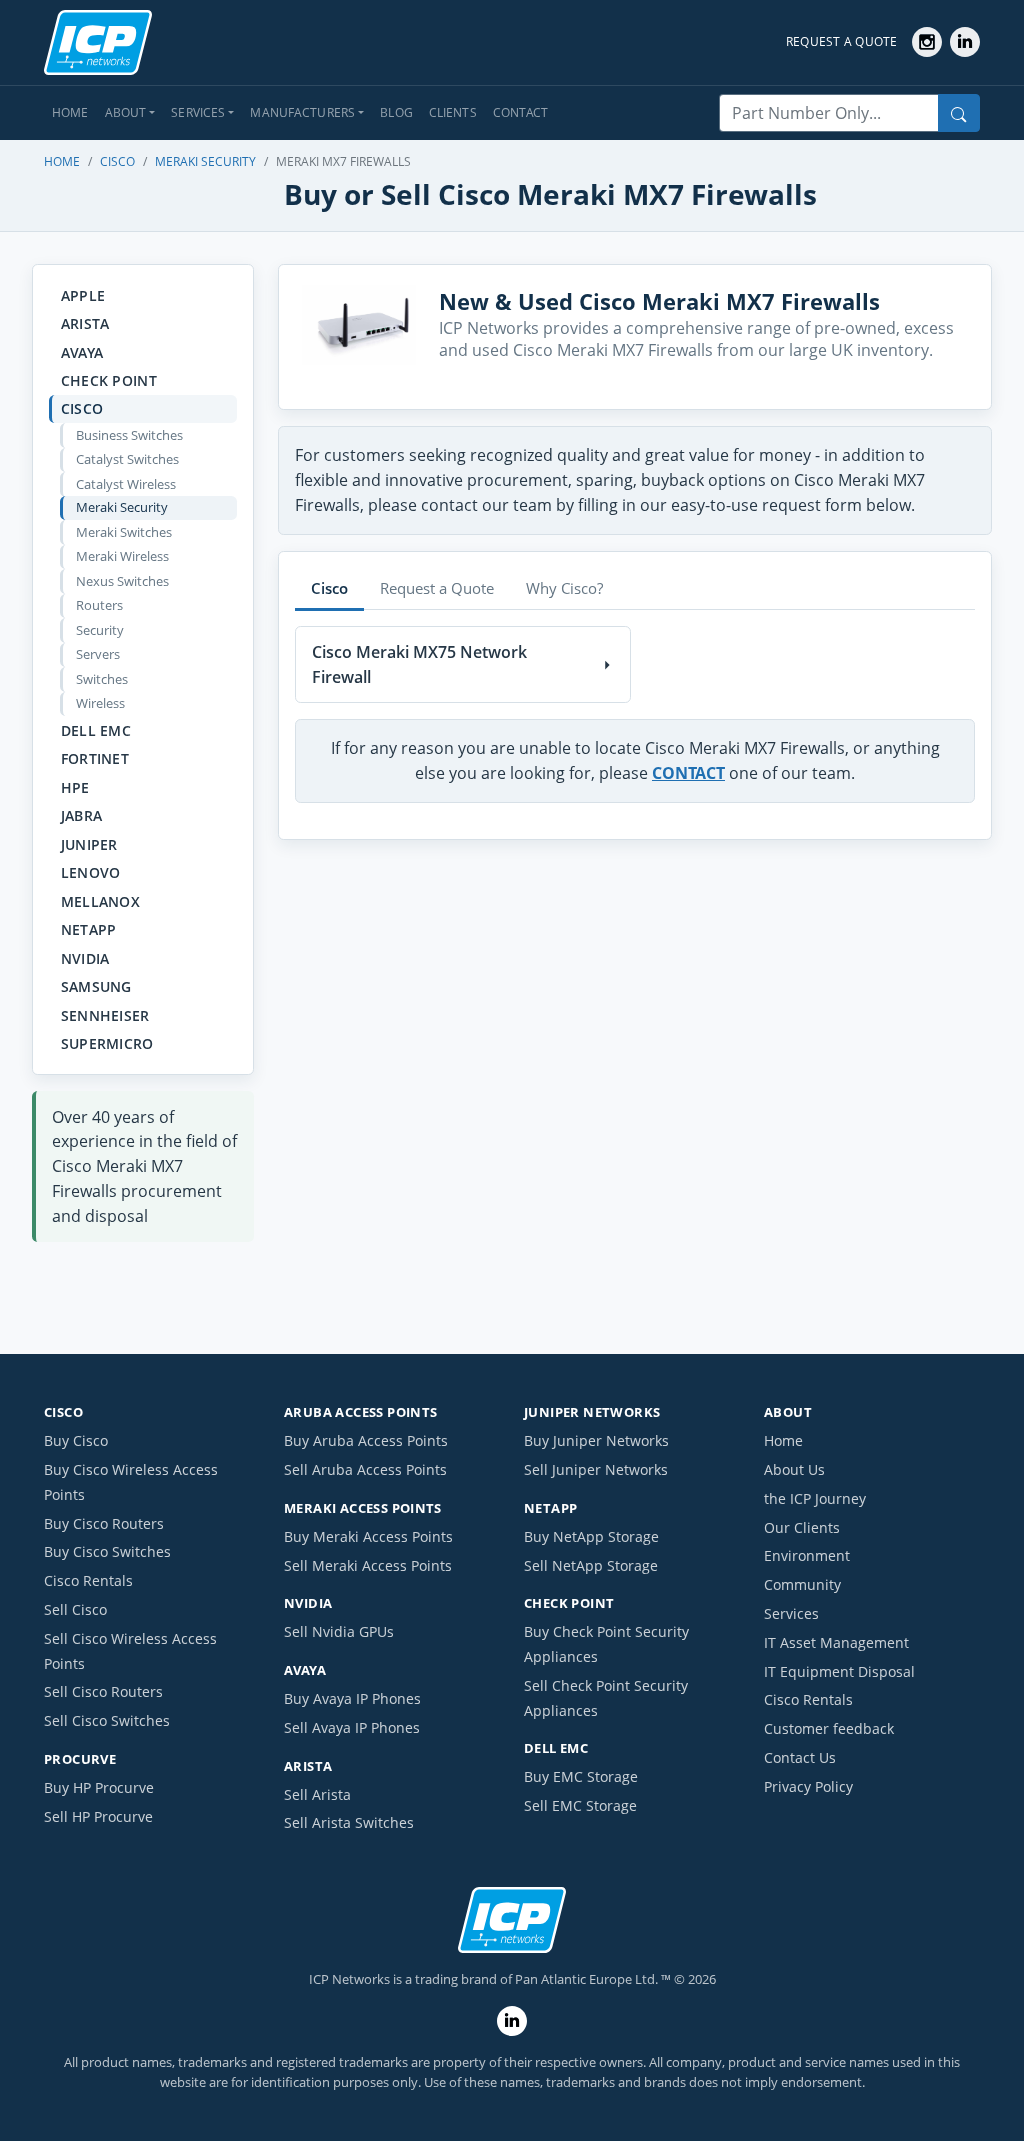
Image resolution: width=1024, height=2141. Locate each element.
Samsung (96, 986)
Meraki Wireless (122, 556)
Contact (521, 112)
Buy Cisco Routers (104, 1523)
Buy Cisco (76, 1440)
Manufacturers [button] (302, 112)
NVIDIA (85, 958)
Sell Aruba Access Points (365, 1469)
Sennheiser (105, 1015)
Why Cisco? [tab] (564, 588)
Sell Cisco (75, 1609)
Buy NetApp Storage (591, 1536)
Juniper (89, 844)
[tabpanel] (635, 709)
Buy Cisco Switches (107, 1551)
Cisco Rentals (88, 1580)
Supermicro (107, 1043)
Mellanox (100, 901)
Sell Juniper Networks (596, 1469)
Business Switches (129, 435)
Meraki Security (205, 161)
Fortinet (95, 758)
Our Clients (802, 1527)
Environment (807, 1555)
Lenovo (91, 872)
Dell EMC (96, 730)
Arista (85, 323)
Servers (98, 654)
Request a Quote (842, 41)
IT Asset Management (836, 1642)
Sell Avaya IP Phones (352, 1727)
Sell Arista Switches (349, 1822)
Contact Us (800, 1757)
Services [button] (198, 112)
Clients (453, 112)
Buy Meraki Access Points (368, 1536)
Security (100, 630)
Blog (396, 112)
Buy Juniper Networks (596, 1440)
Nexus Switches (122, 581)
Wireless (100, 703)
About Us (794, 1469)
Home (70, 112)
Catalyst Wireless (126, 484)
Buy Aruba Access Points (366, 1440)
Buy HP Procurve (99, 1787)
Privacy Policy (808, 1786)
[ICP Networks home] (98, 43)
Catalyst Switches (127, 459)
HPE (75, 787)
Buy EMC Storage (581, 1776)
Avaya (82, 352)
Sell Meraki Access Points (368, 1565)
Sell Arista (317, 1794)
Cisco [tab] (329, 588)
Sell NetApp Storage (591, 1565)
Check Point (109, 380)
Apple (83, 295)
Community (802, 1584)
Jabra (81, 815)
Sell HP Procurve (98, 1816)
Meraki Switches (124, 532)
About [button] (126, 112)
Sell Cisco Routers (103, 1691)
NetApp (89, 929)
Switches (102, 679)
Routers (99, 605)
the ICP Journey (815, 1498)
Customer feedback (829, 1728)
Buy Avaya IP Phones (352, 1698)
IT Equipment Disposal (839, 1671)
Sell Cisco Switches (107, 1720)
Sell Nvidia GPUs (339, 1631)
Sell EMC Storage (580, 1805)
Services (791, 1613)
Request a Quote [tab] (437, 588)
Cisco (117, 161)
